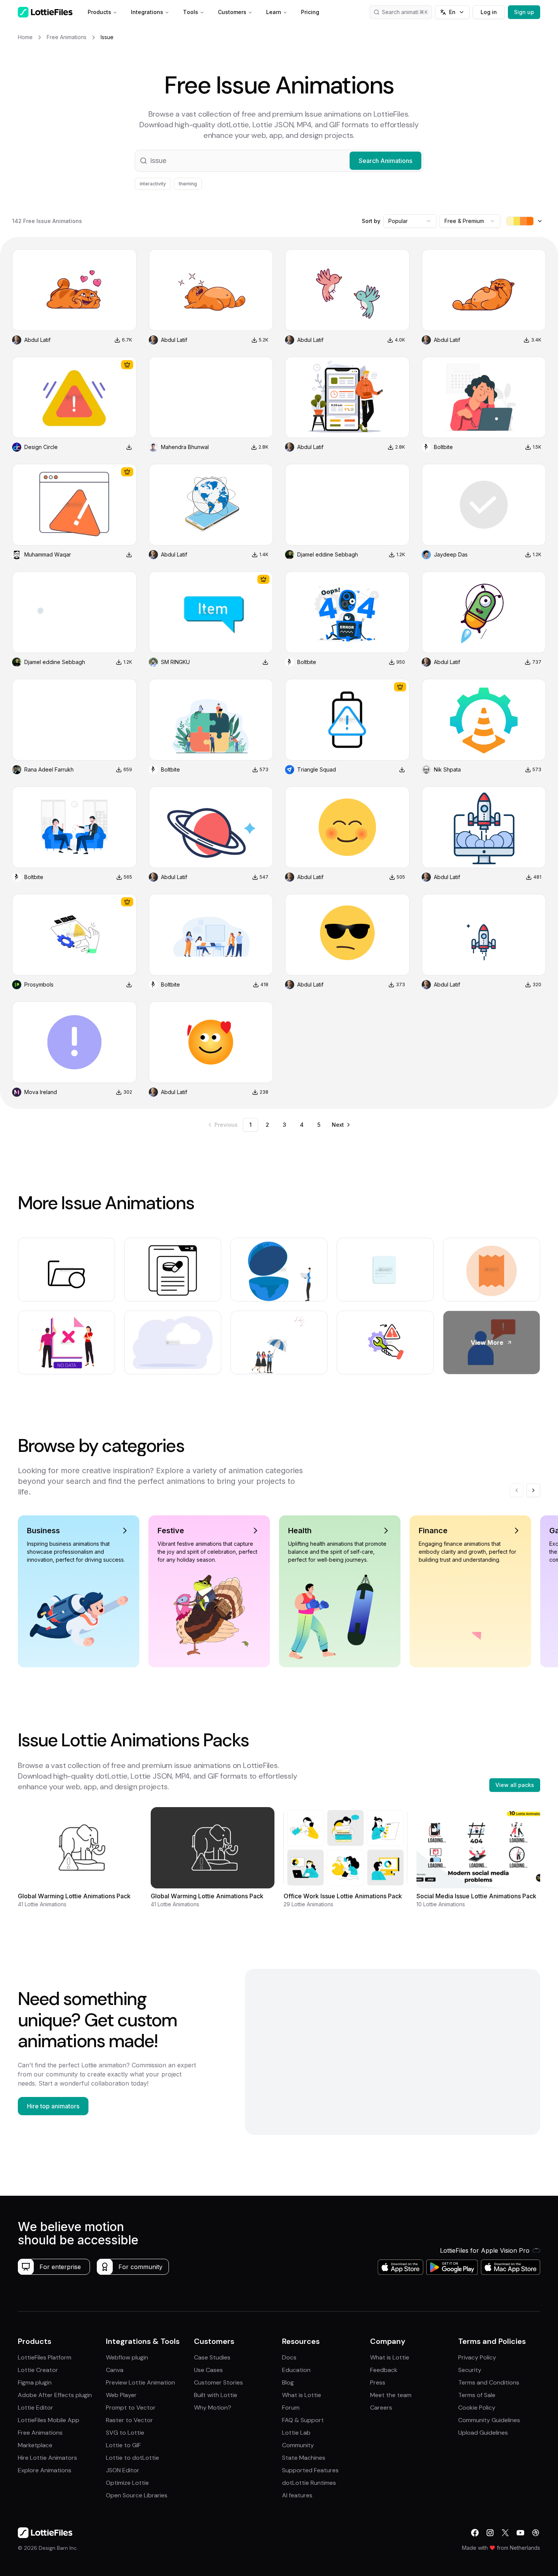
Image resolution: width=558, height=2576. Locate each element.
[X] (505, 2533)
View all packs (515, 1785)
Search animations (405, 12)
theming (188, 184)
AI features (297, 2495)
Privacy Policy (477, 2357)
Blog (288, 2382)
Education (296, 2370)
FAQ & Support (303, 2420)
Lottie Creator (38, 2370)
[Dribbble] (536, 2533)
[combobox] (410, 221)
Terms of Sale (477, 2395)
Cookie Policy (477, 2408)
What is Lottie (302, 2395)
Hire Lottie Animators (47, 2458)
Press (378, 2382)
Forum (291, 2408)
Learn (274, 12)
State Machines (304, 2458)
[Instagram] (490, 2533)
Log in (489, 12)
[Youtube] (520, 2533)
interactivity (153, 184)
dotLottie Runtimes (309, 2483)
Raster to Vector (129, 2420)
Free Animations (40, 2433)
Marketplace (35, 2445)
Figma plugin (35, 2382)
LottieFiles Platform (45, 2357)
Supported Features (310, 2470)
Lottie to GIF (123, 2445)
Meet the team (391, 2395)
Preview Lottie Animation (140, 2382)
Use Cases (208, 2370)
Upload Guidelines (483, 2433)
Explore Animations (45, 2470)
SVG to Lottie (125, 2433)
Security (470, 2370)
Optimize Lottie (127, 2483)
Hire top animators (53, 2106)
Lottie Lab (296, 2433)
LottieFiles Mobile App (49, 2420)
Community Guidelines (489, 2420)
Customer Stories (218, 2382)
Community (298, 2445)
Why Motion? (213, 2408)
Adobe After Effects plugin (55, 2395)
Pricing (310, 12)
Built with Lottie (216, 2395)
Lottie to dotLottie (132, 2458)
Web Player (121, 2395)
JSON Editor (123, 2470)
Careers (381, 2408)
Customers (232, 12)
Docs (289, 2357)
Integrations (147, 12)
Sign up (524, 12)
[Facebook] (475, 2533)
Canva (115, 2370)
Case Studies (212, 2357)
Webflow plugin (127, 2357)
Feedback (384, 2370)
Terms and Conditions (489, 2382)
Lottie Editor (35, 2408)
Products (99, 12)
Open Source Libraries (137, 2495)
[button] (279, 161)
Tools (191, 12)
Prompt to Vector (131, 2408)
